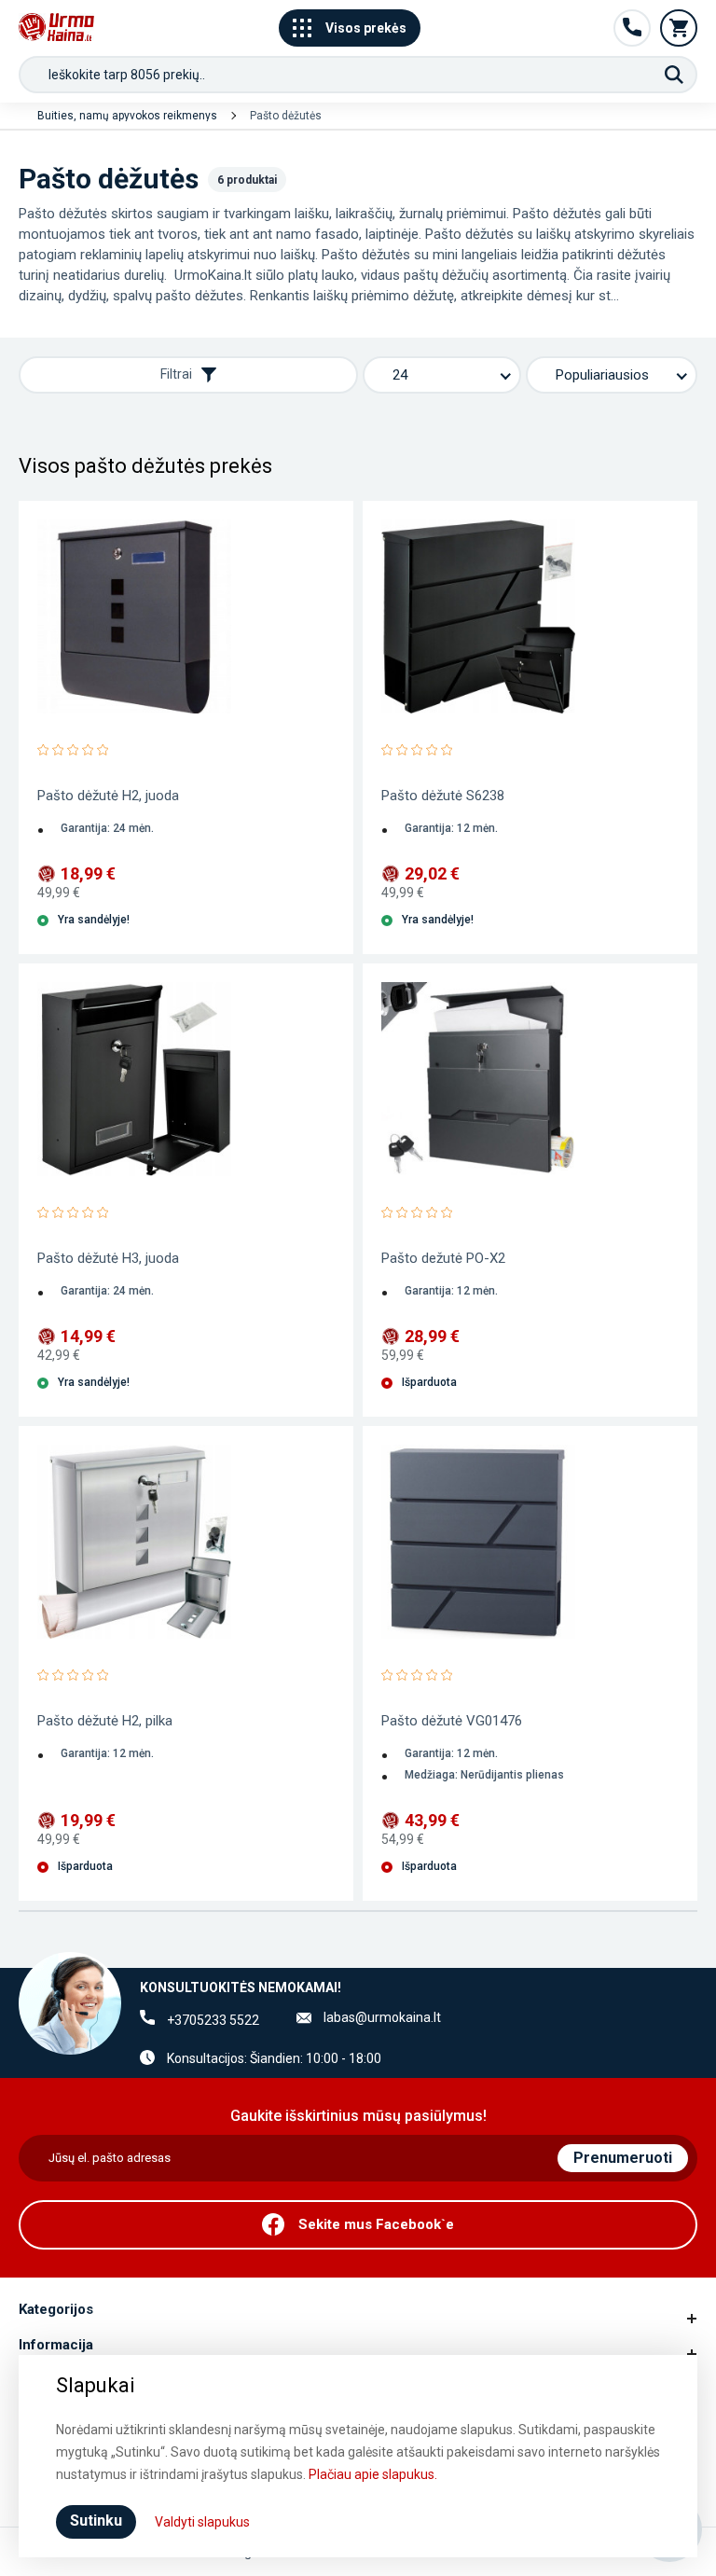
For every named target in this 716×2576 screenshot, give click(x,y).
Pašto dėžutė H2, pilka (105, 1721)
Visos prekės (366, 28)
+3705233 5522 (213, 2020)
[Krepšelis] (679, 28)
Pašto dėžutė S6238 (443, 796)
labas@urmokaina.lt (382, 2017)
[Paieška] (674, 75)
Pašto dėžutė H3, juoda (108, 1258)
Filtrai (176, 374)
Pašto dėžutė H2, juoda (108, 796)
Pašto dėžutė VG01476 (452, 1721)
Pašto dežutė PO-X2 (443, 1258)
